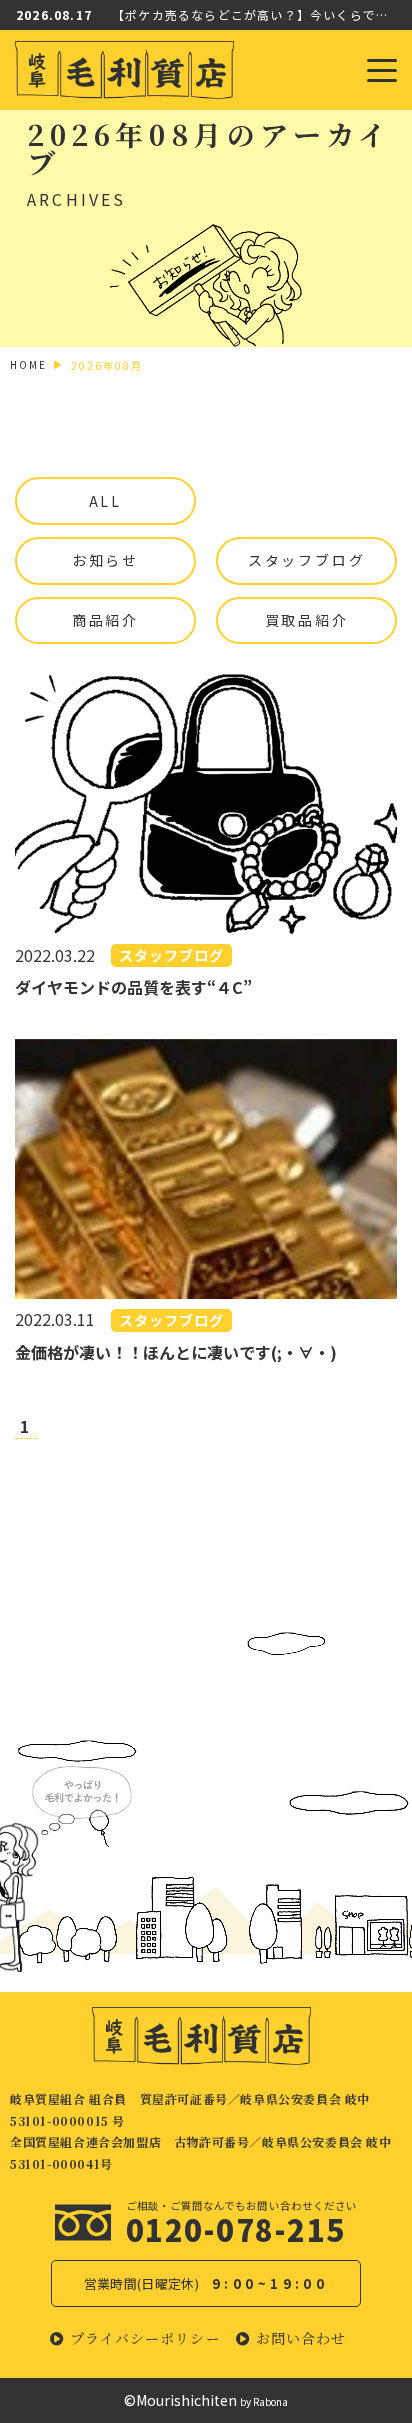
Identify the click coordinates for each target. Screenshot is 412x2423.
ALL (105, 501)
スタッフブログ (307, 560)
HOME (28, 364)
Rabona (270, 2401)
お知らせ (105, 560)
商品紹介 (105, 620)
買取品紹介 (307, 620)
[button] (135, 2338)
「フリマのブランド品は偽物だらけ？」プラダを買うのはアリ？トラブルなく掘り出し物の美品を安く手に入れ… (254, 25)
